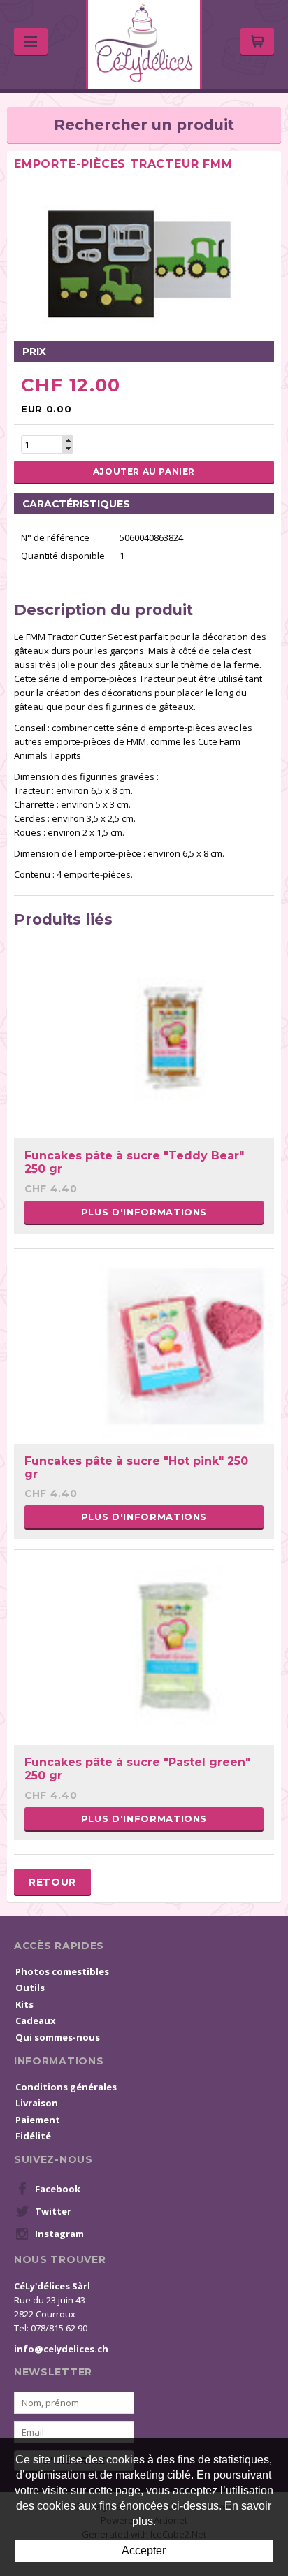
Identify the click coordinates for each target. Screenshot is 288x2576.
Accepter (144, 2550)
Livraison (37, 2103)
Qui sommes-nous (58, 2037)
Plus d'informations (144, 1212)
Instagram (59, 2234)
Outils (30, 1988)
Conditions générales (66, 2087)
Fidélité (33, 2136)
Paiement (38, 2120)
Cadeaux (36, 2020)
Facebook (58, 2189)
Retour (52, 1882)
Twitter (53, 2211)
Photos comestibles (62, 1971)
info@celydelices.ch (61, 2349)
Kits (24, 2004)
